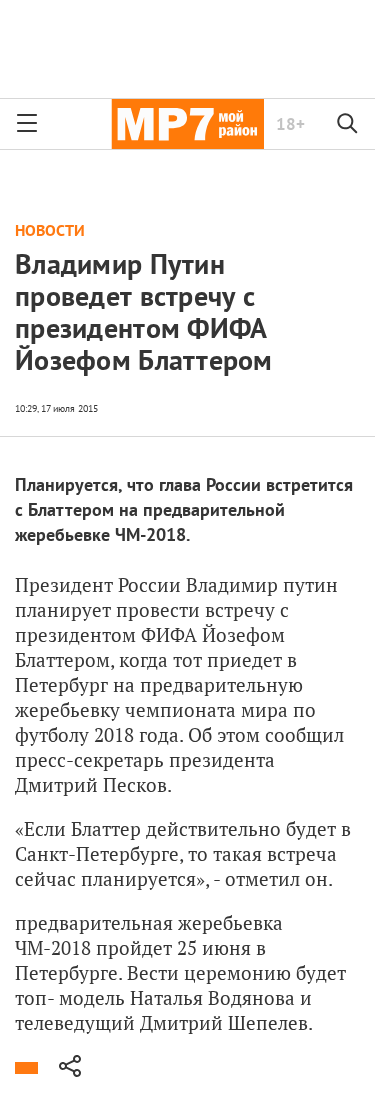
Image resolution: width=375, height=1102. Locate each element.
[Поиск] (348, 124)
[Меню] (27, 124)
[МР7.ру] (187, 124)
